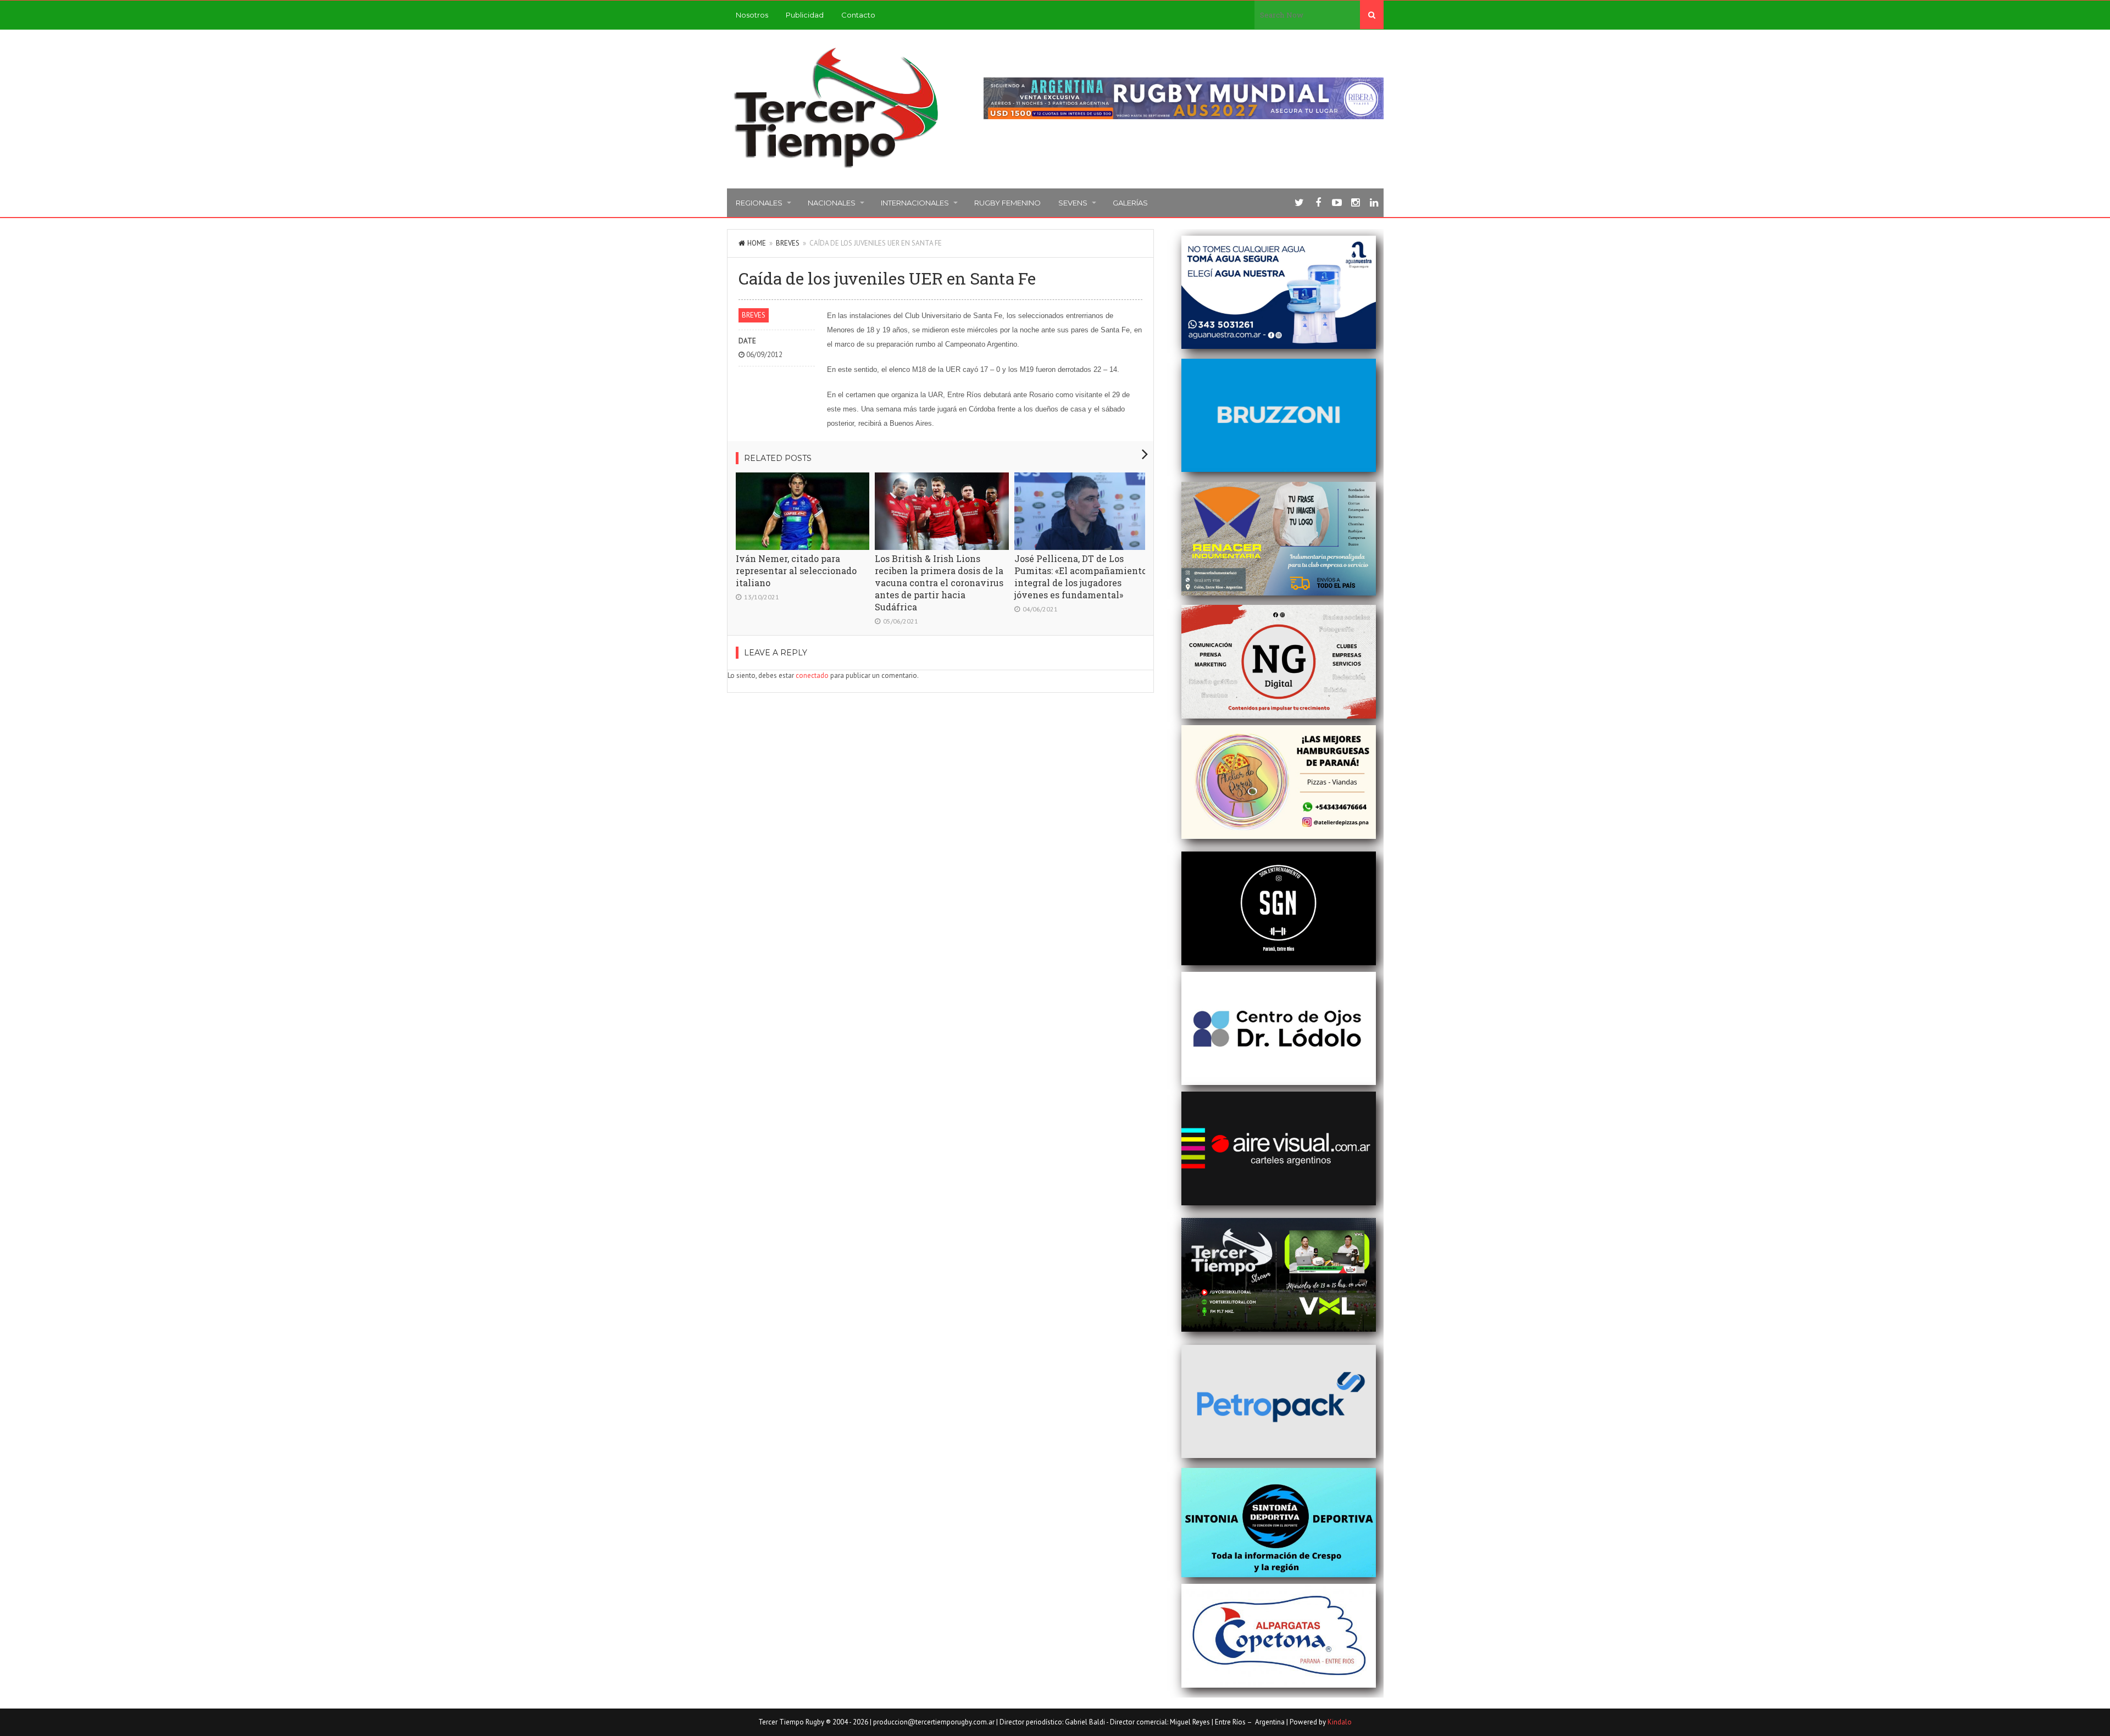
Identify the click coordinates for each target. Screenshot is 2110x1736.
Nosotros (752, 15)
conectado (812, 675)
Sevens (1073, 203)
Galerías (1130, 203)
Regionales (759, 203)
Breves (788, 243)
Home (757, 243)
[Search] (1372, 15)
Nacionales (832, 203)
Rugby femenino (1007, 203)
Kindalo (1340, 1722)
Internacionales (915, 203)
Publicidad (805, 15)
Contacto (858, 15)
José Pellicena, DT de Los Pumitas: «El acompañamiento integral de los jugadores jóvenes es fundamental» (1081, 577)
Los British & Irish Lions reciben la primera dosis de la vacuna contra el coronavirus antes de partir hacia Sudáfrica (939, 583)
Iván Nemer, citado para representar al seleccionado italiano (796, 571)
